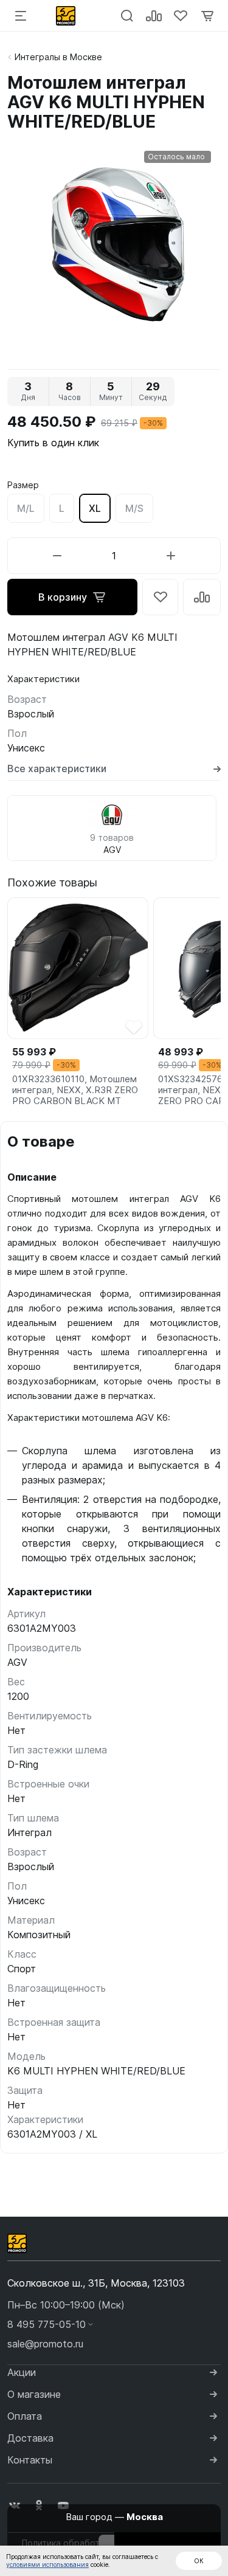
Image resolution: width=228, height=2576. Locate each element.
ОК (199, 2561)
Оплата (25, 2416)
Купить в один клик (53, 443)
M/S (134, 508)
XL (95, 508)
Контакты (30, 2460)
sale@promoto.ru (45, 2344)
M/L (26, 508)
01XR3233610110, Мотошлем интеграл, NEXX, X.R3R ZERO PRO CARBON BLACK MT (75, 1090)
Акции (22, 2372)
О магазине (34, 2394)
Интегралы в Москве (58, 57)
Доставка (30, 2438)
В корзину (63, 597)
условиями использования (47, 2564)
